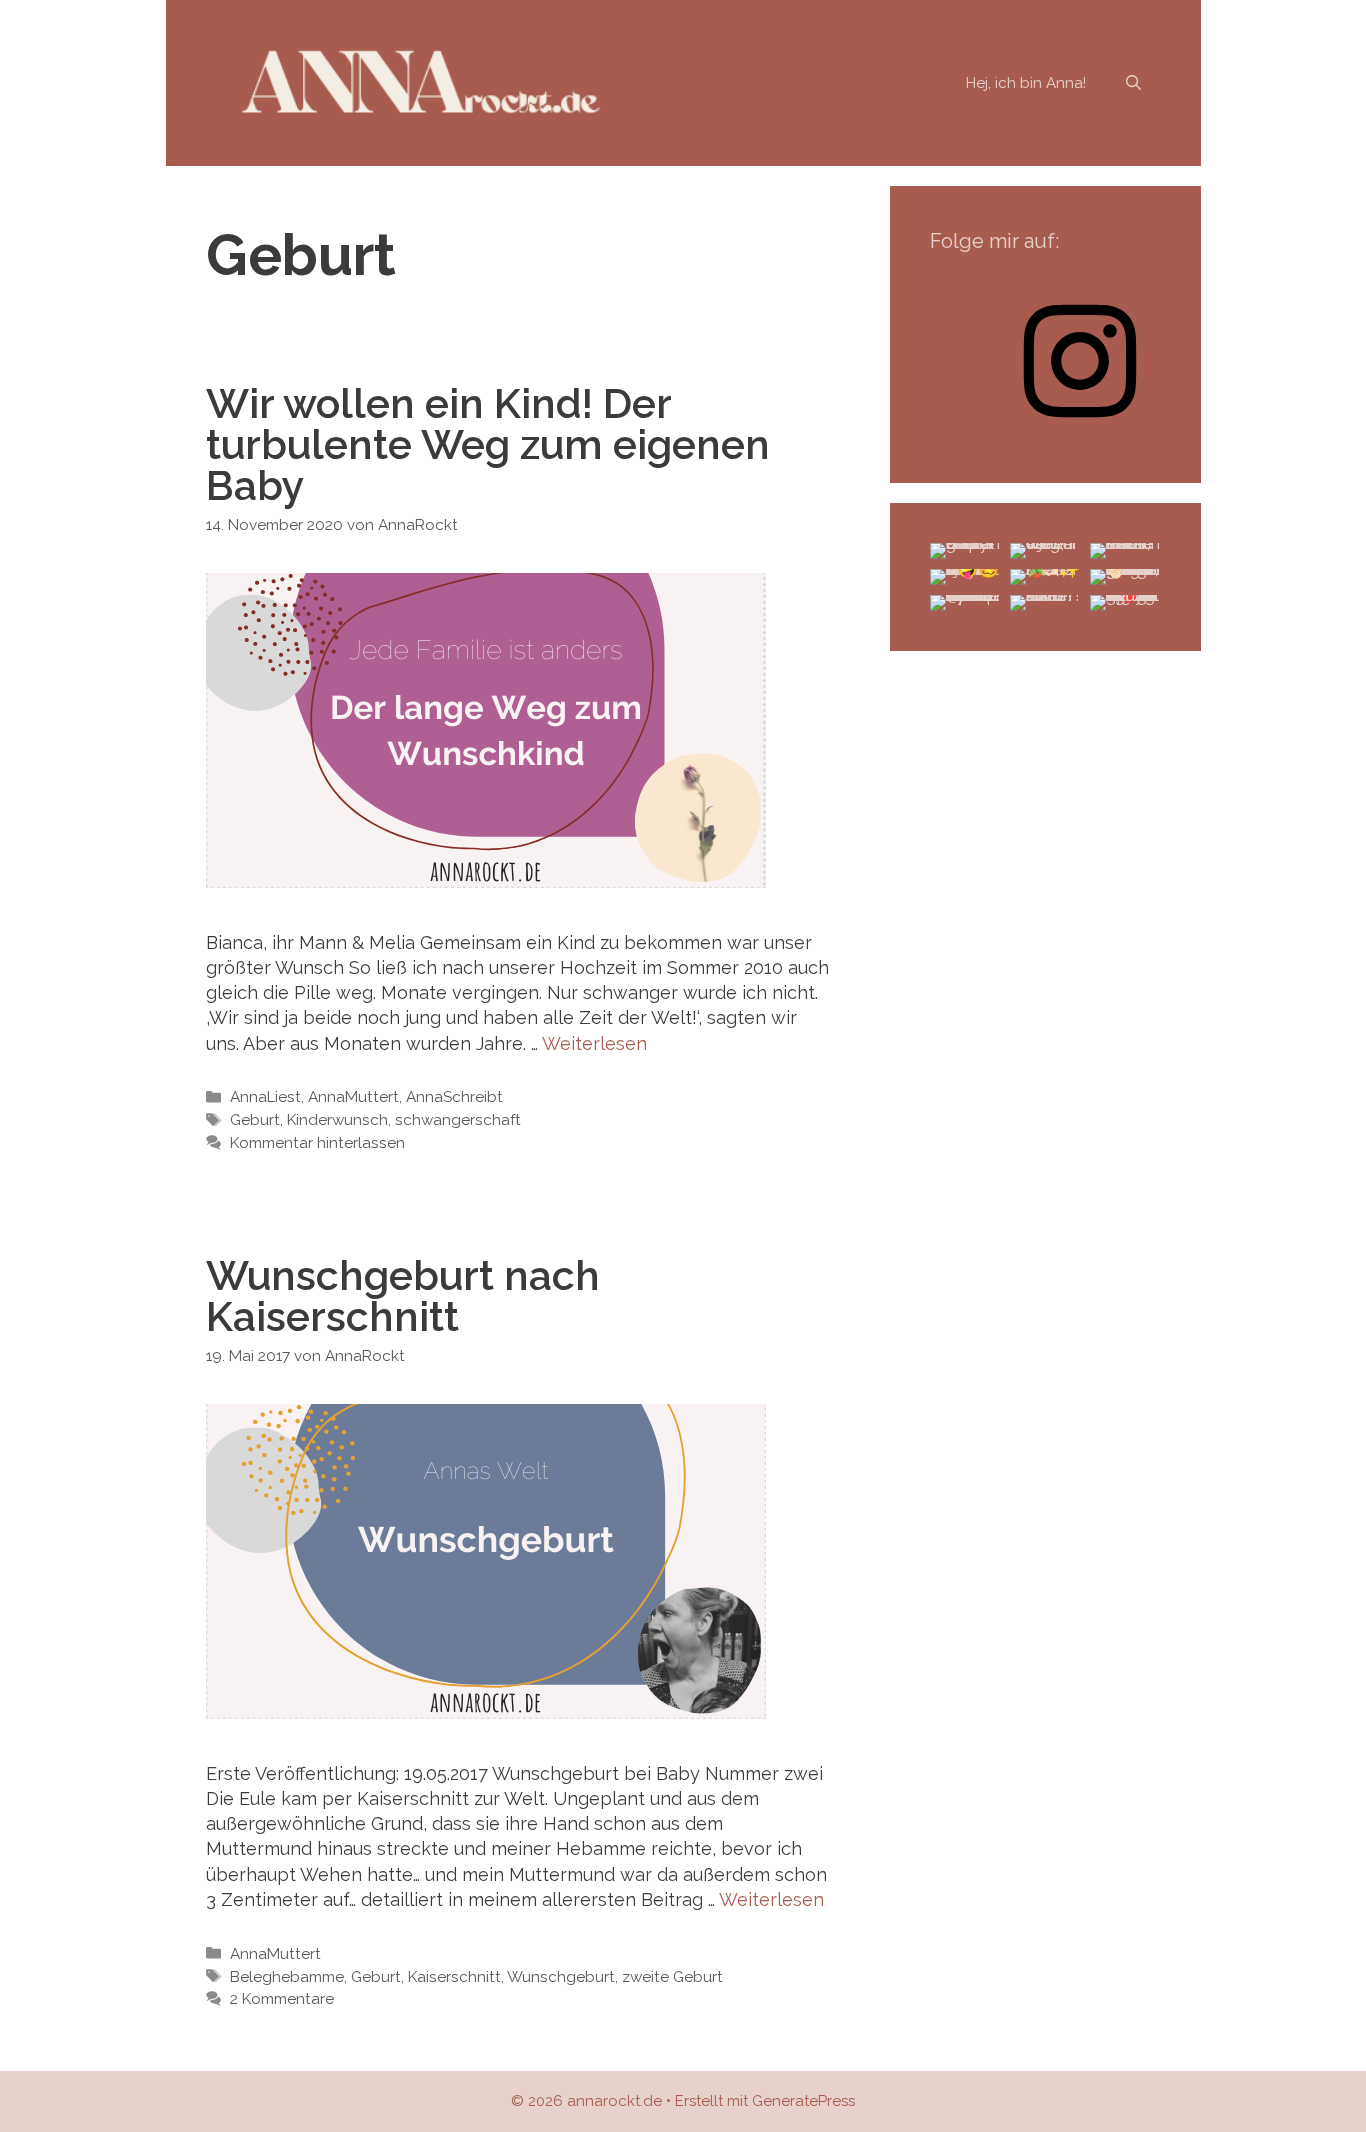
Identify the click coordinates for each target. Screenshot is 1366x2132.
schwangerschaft (458, 1120)
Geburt (255, 1120)
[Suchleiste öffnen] (1133, 83)
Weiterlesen (594, 1043)
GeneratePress (803, 2101)
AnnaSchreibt (454, 1097)
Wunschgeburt (561, 1977)
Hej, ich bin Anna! (1026, 83)
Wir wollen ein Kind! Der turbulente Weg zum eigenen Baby (488, 444)
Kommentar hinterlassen (317, 1143)
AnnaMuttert (353, 1097)
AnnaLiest (265, 1097)
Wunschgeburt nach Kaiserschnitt (403, 1296)
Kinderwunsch (337, 1120)
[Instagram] (1080, 430)
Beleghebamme (287, 1977)
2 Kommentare (282, 1999)
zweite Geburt (672, 1977)
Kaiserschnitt (454, 1977)
